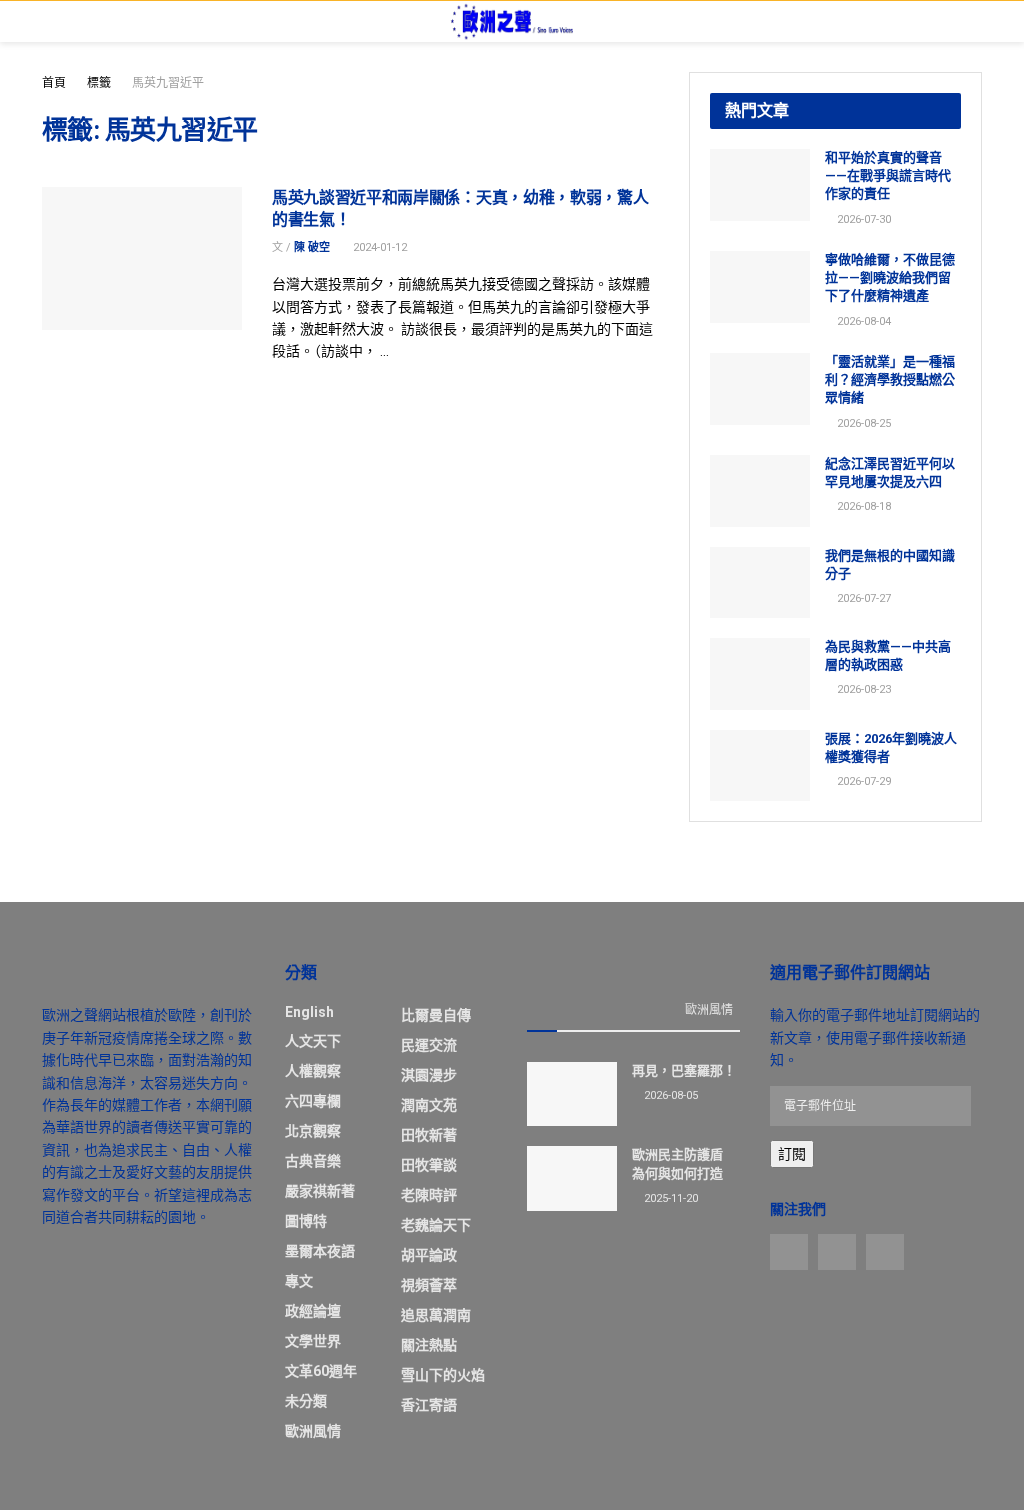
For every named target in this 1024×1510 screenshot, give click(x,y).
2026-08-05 (669, 1095)
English (309, 1012)
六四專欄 (313, 1101)
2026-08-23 (862, 689)
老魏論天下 (436, 1225)
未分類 (306, 1401)
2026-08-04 (862, 321)
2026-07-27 (862, 598)
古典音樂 (313, 1161)
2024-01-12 (378, 247)
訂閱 (792, 1154)
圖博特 (306, 1221)
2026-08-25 (862, 423)
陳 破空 (312, 247)
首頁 (54, 83)
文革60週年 (321, 1371)
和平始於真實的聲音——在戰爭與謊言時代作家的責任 (888, 175)
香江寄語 (429, 1405)
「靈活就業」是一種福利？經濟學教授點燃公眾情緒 (890, 379)
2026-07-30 (862, 219)
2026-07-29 (862, 781)
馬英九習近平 (168, 83)
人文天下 (313, 1041)
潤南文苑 (429, 1105)
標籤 (99, 83)
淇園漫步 (429, 1075)
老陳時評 (429, 1195)
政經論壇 (313, 1311)
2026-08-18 (862, 506)
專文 (299, 1281)
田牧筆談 (429, 1165)
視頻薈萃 (429, 1285)
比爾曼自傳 (436, 1015)
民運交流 (429, 1045)
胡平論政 (429, 1255)
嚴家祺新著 (320, 1191)
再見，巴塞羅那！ (684, 1070)
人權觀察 (313, 1071)
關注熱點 (429, 1345)
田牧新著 (429, 1135)
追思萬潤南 (436, 1315)
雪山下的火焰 (443, 1375)
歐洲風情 (313, 1431)
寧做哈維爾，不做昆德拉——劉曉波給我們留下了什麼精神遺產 (890, 277)
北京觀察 (313, 1131)
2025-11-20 (669, 1198)
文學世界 (313, 1341)
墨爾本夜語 (320, 1251)
